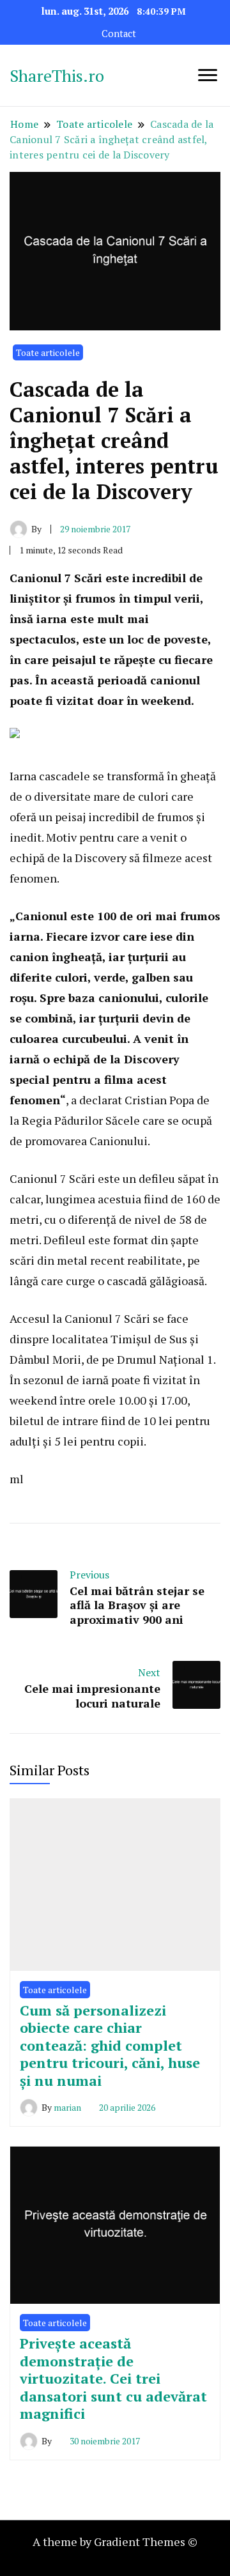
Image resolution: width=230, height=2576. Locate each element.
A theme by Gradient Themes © (115, 2541)
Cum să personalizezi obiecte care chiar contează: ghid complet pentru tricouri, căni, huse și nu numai (110, 2045)
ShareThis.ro (57, 75)
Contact (119, 34)
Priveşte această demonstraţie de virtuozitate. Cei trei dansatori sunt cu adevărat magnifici (113, 2378)
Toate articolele (48, 352)
